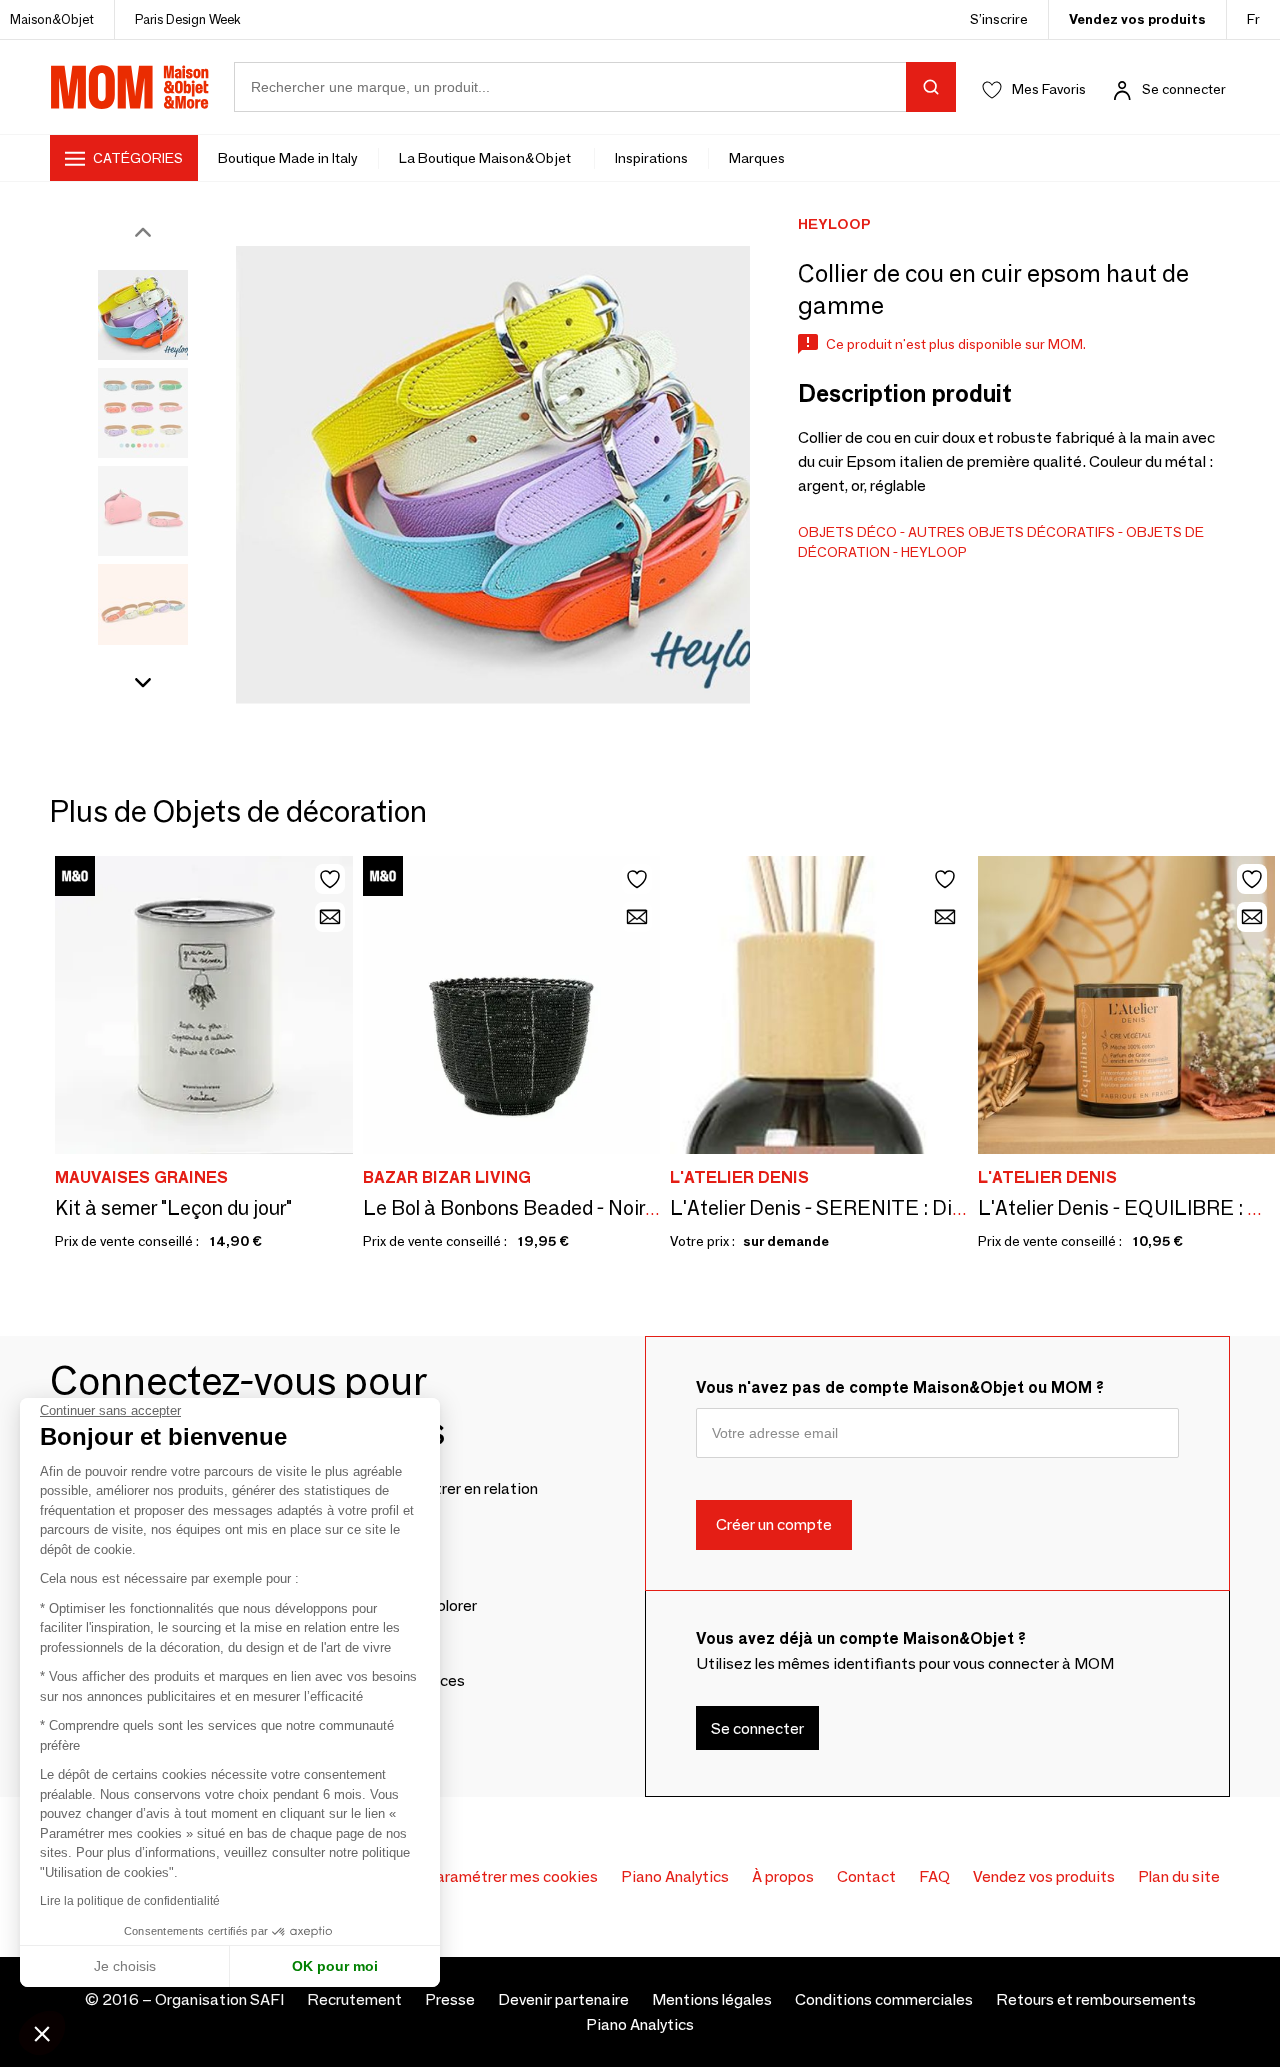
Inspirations (651, 158)
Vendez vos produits (1137, 19)
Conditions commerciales (884, 1999)
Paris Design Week (188, 19)
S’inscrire (999, 19)
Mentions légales (712, 1999)
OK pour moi (335, 1966)
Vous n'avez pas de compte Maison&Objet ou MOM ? (900, 1387)
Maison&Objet (52, 19)
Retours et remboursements (1096, 1999)
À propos (783, 1876)
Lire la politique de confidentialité (130, 1901)
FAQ (934, 1876)
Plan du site (1179, 1876)
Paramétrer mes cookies (511, 1876)
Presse (450, 1999)
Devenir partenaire (563, 1999)
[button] (42, 2033)
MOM (130, 87)
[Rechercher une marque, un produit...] (931, 87)
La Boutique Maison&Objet (486, 158)
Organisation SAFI (219, 1999)
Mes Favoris (1049, 89)
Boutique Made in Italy (288, 158)
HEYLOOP (934, 552)
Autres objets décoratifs (1011, 532)
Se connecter (1184, 89)
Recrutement (354, 1999)
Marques (757, 158)
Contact (866, 1876)
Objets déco (847, 532)
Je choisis (125, 1966)
